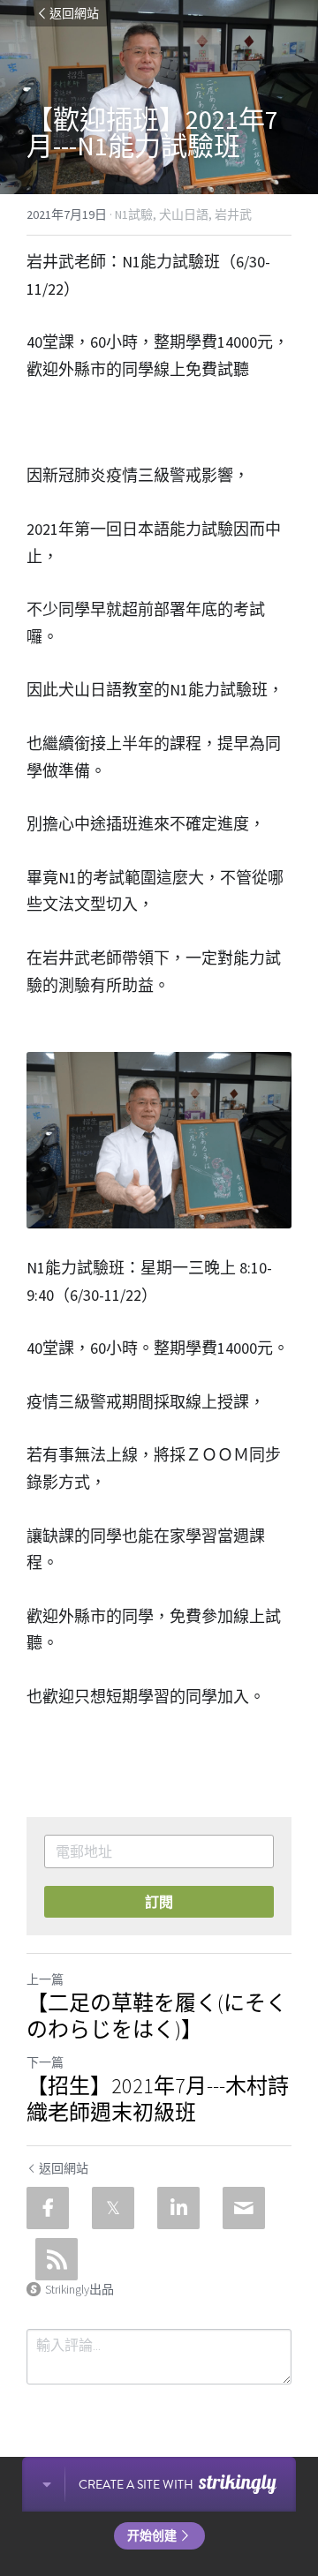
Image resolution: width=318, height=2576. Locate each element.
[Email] (244, 2208)
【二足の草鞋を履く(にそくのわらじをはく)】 (157, 2016)
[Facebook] (48, 2208)
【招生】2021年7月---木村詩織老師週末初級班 (158, 2099)
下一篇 (45, 2062)
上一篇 (45, 1979)
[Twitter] (113, 2208)
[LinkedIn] (178, 2208)
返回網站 (74, 13)
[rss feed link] (57, 2259)
